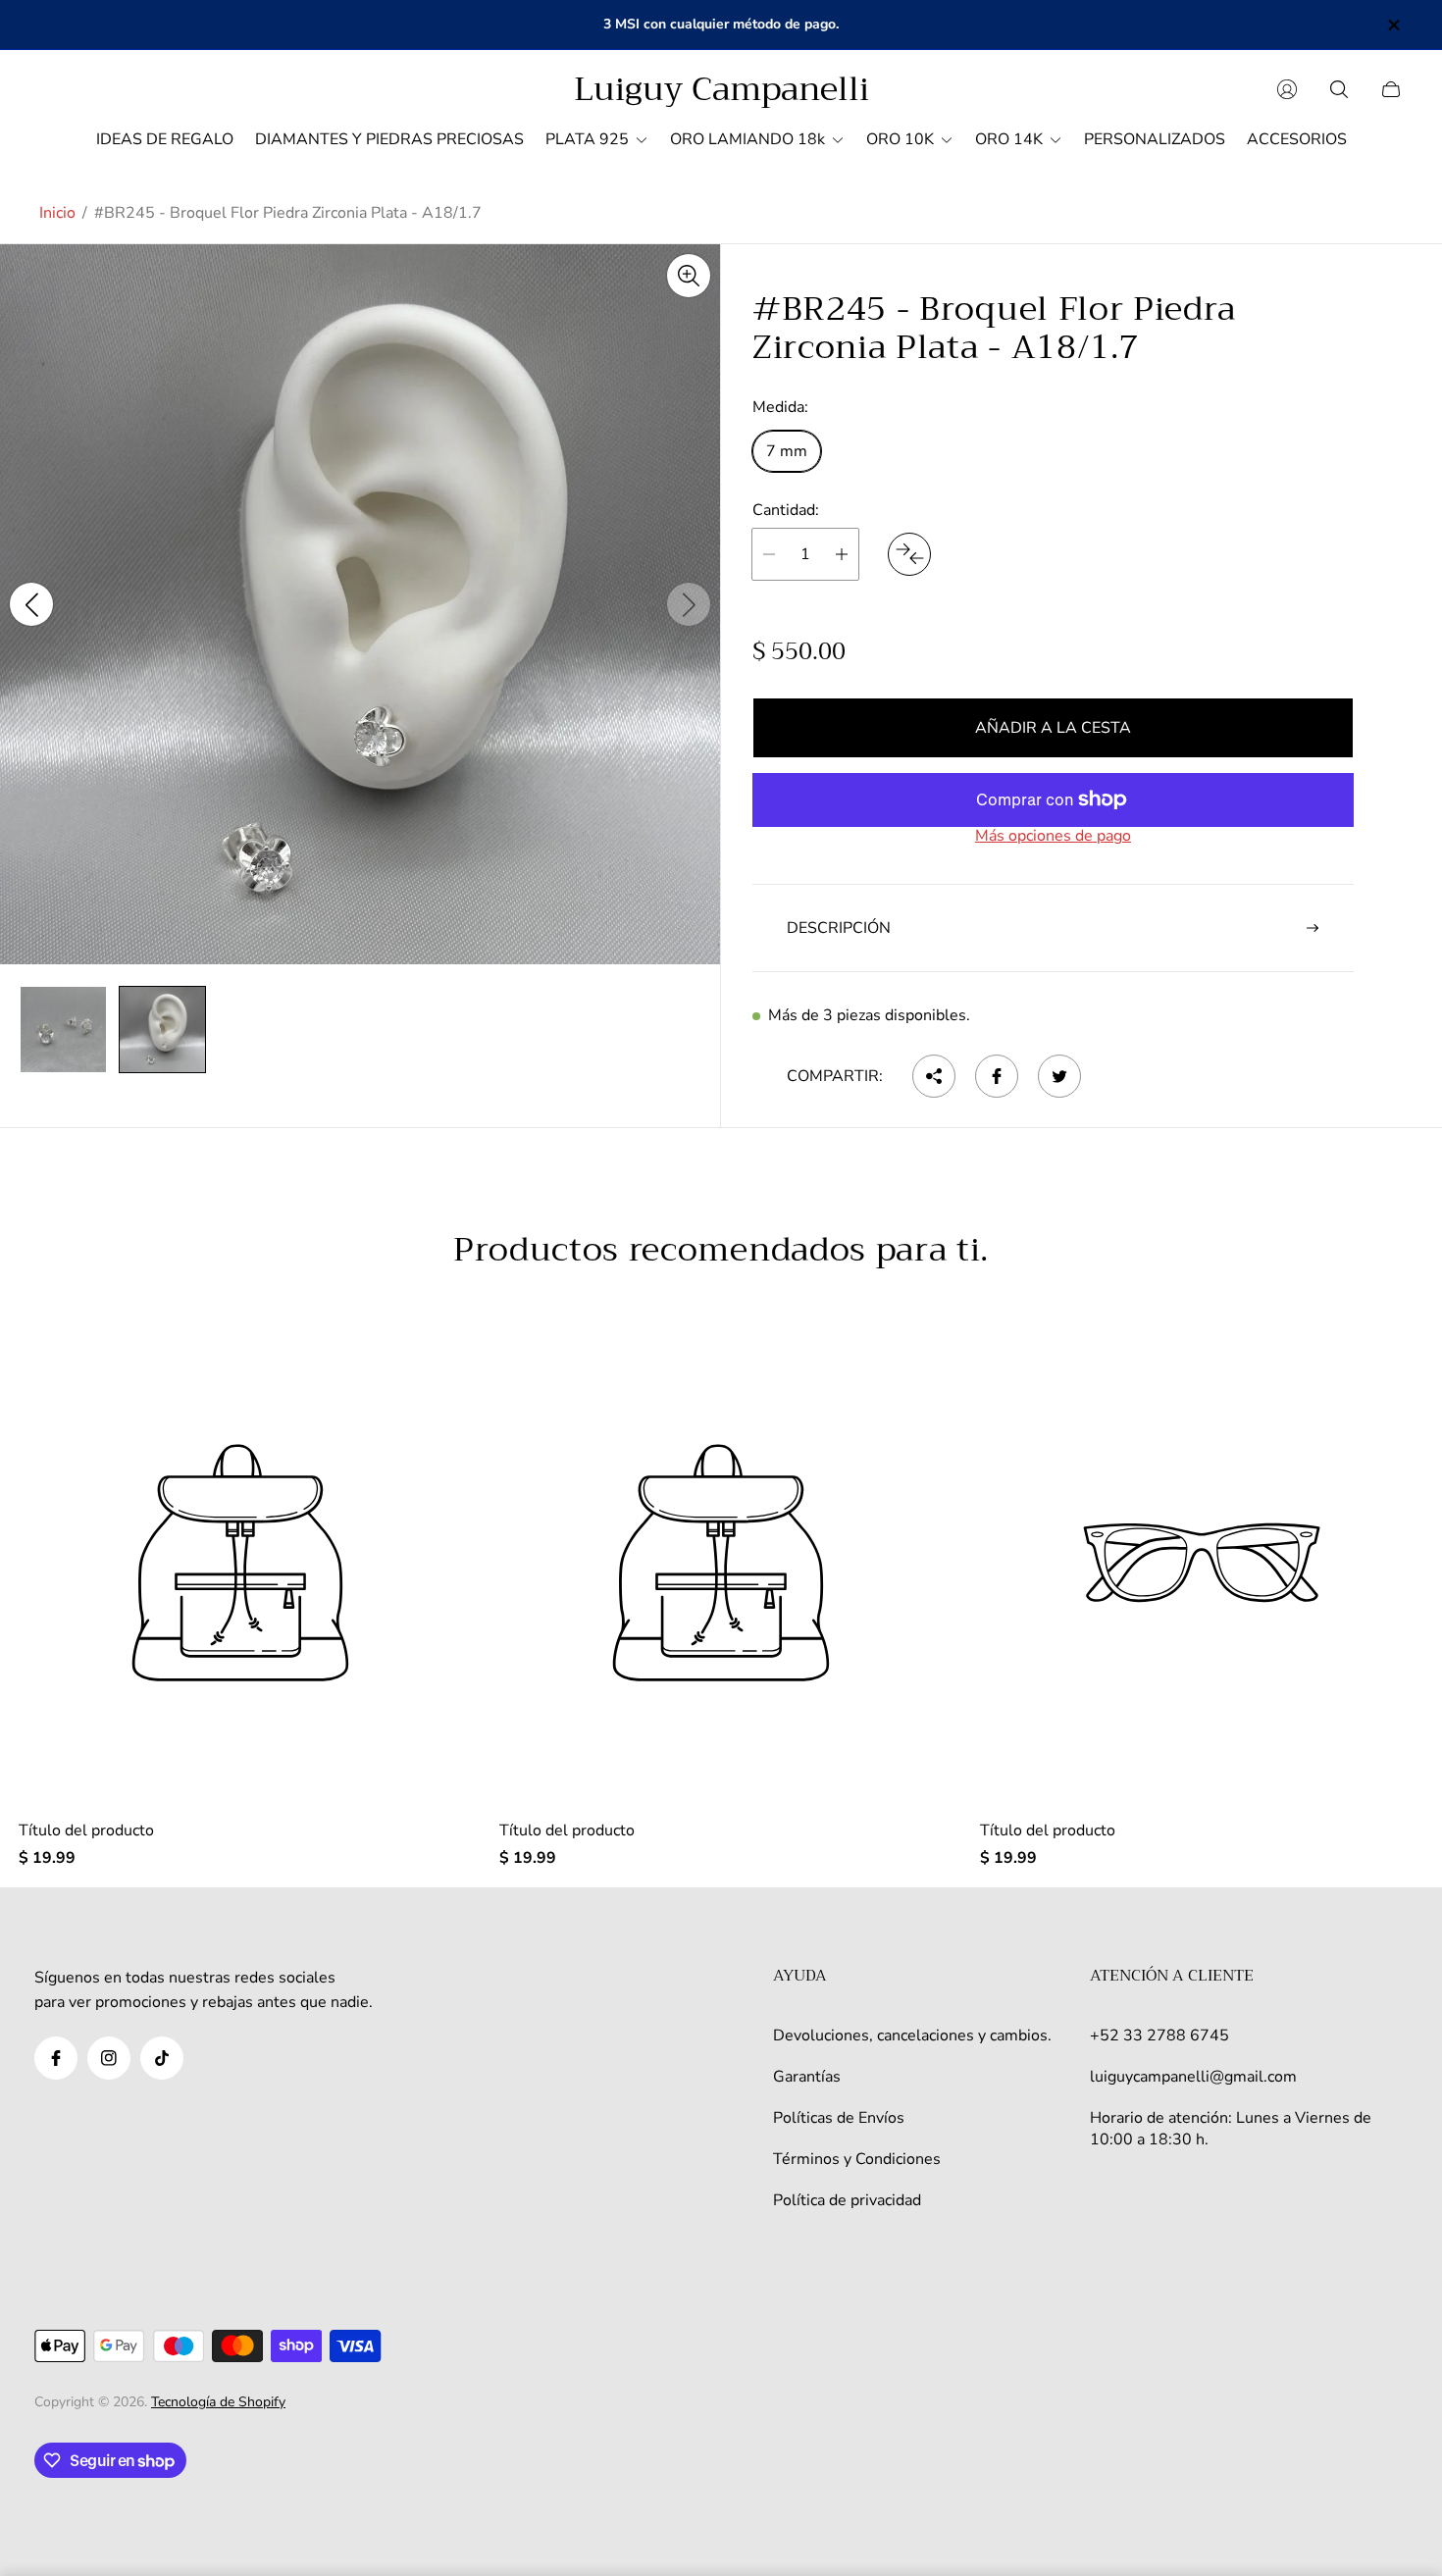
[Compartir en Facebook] (997, 1076)
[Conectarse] (1287, 89)
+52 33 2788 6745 (1159, 2035)
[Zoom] (689, 276)
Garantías (807, 2077)
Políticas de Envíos (839, 2118)
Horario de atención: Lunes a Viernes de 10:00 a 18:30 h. (1231, 2129)
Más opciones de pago (1053, 836)
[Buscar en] (1339, 89)
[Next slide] (689, 604)
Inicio (57, 213)
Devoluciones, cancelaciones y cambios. (912, 2035)
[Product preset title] (240, 1563)
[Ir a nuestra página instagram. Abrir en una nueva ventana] (109, 2058)
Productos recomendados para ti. (721, 1250)
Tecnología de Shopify (218, 2402)
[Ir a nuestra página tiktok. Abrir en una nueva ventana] (162, 2058)
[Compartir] (934, 1076)
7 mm (787, 450)
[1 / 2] (63, 1030)
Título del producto (86, 1830)
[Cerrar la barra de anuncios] (1393, 25)
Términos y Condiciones (857, 2159)
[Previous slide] (31, 604)
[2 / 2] (162, 1030)
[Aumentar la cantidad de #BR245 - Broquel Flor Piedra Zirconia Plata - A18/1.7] (842, 554)
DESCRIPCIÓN (839, 928)
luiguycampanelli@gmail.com (1193, 2077)
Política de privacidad (847, 2200)
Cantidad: (786, 509)
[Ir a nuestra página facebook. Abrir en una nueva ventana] (56, 2058)
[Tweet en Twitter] (1059, 1076)
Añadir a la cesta (1053, 728)
